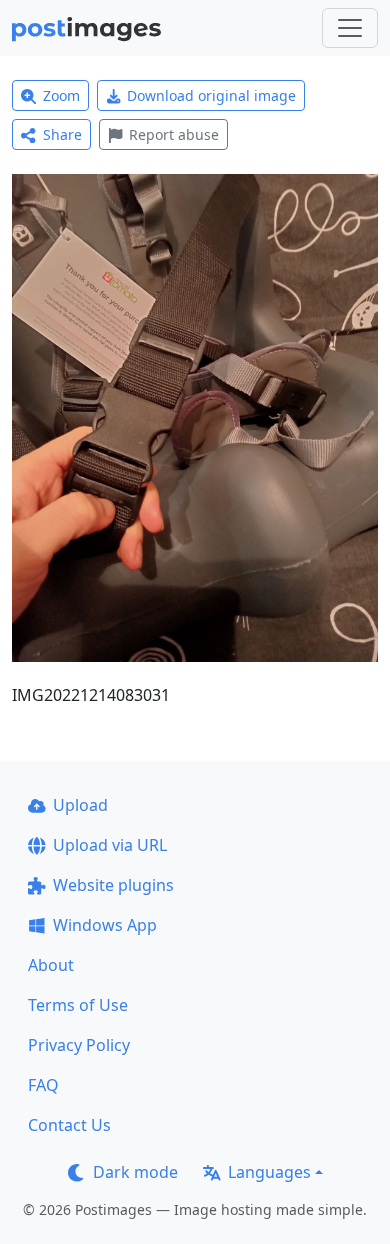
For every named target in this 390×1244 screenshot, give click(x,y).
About (51, 965)
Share (62, 134)
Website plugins (113, 885)
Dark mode (135, 1172)
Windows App (105, 925)
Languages (269, 1172)
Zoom (61, 95)
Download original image (211, 95)
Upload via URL (110, 845)
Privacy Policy (79, 1045)
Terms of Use (78, 1005)
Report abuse (174, 134)
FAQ (43, 1085)
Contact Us (69, 1125)
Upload (80, 805)
